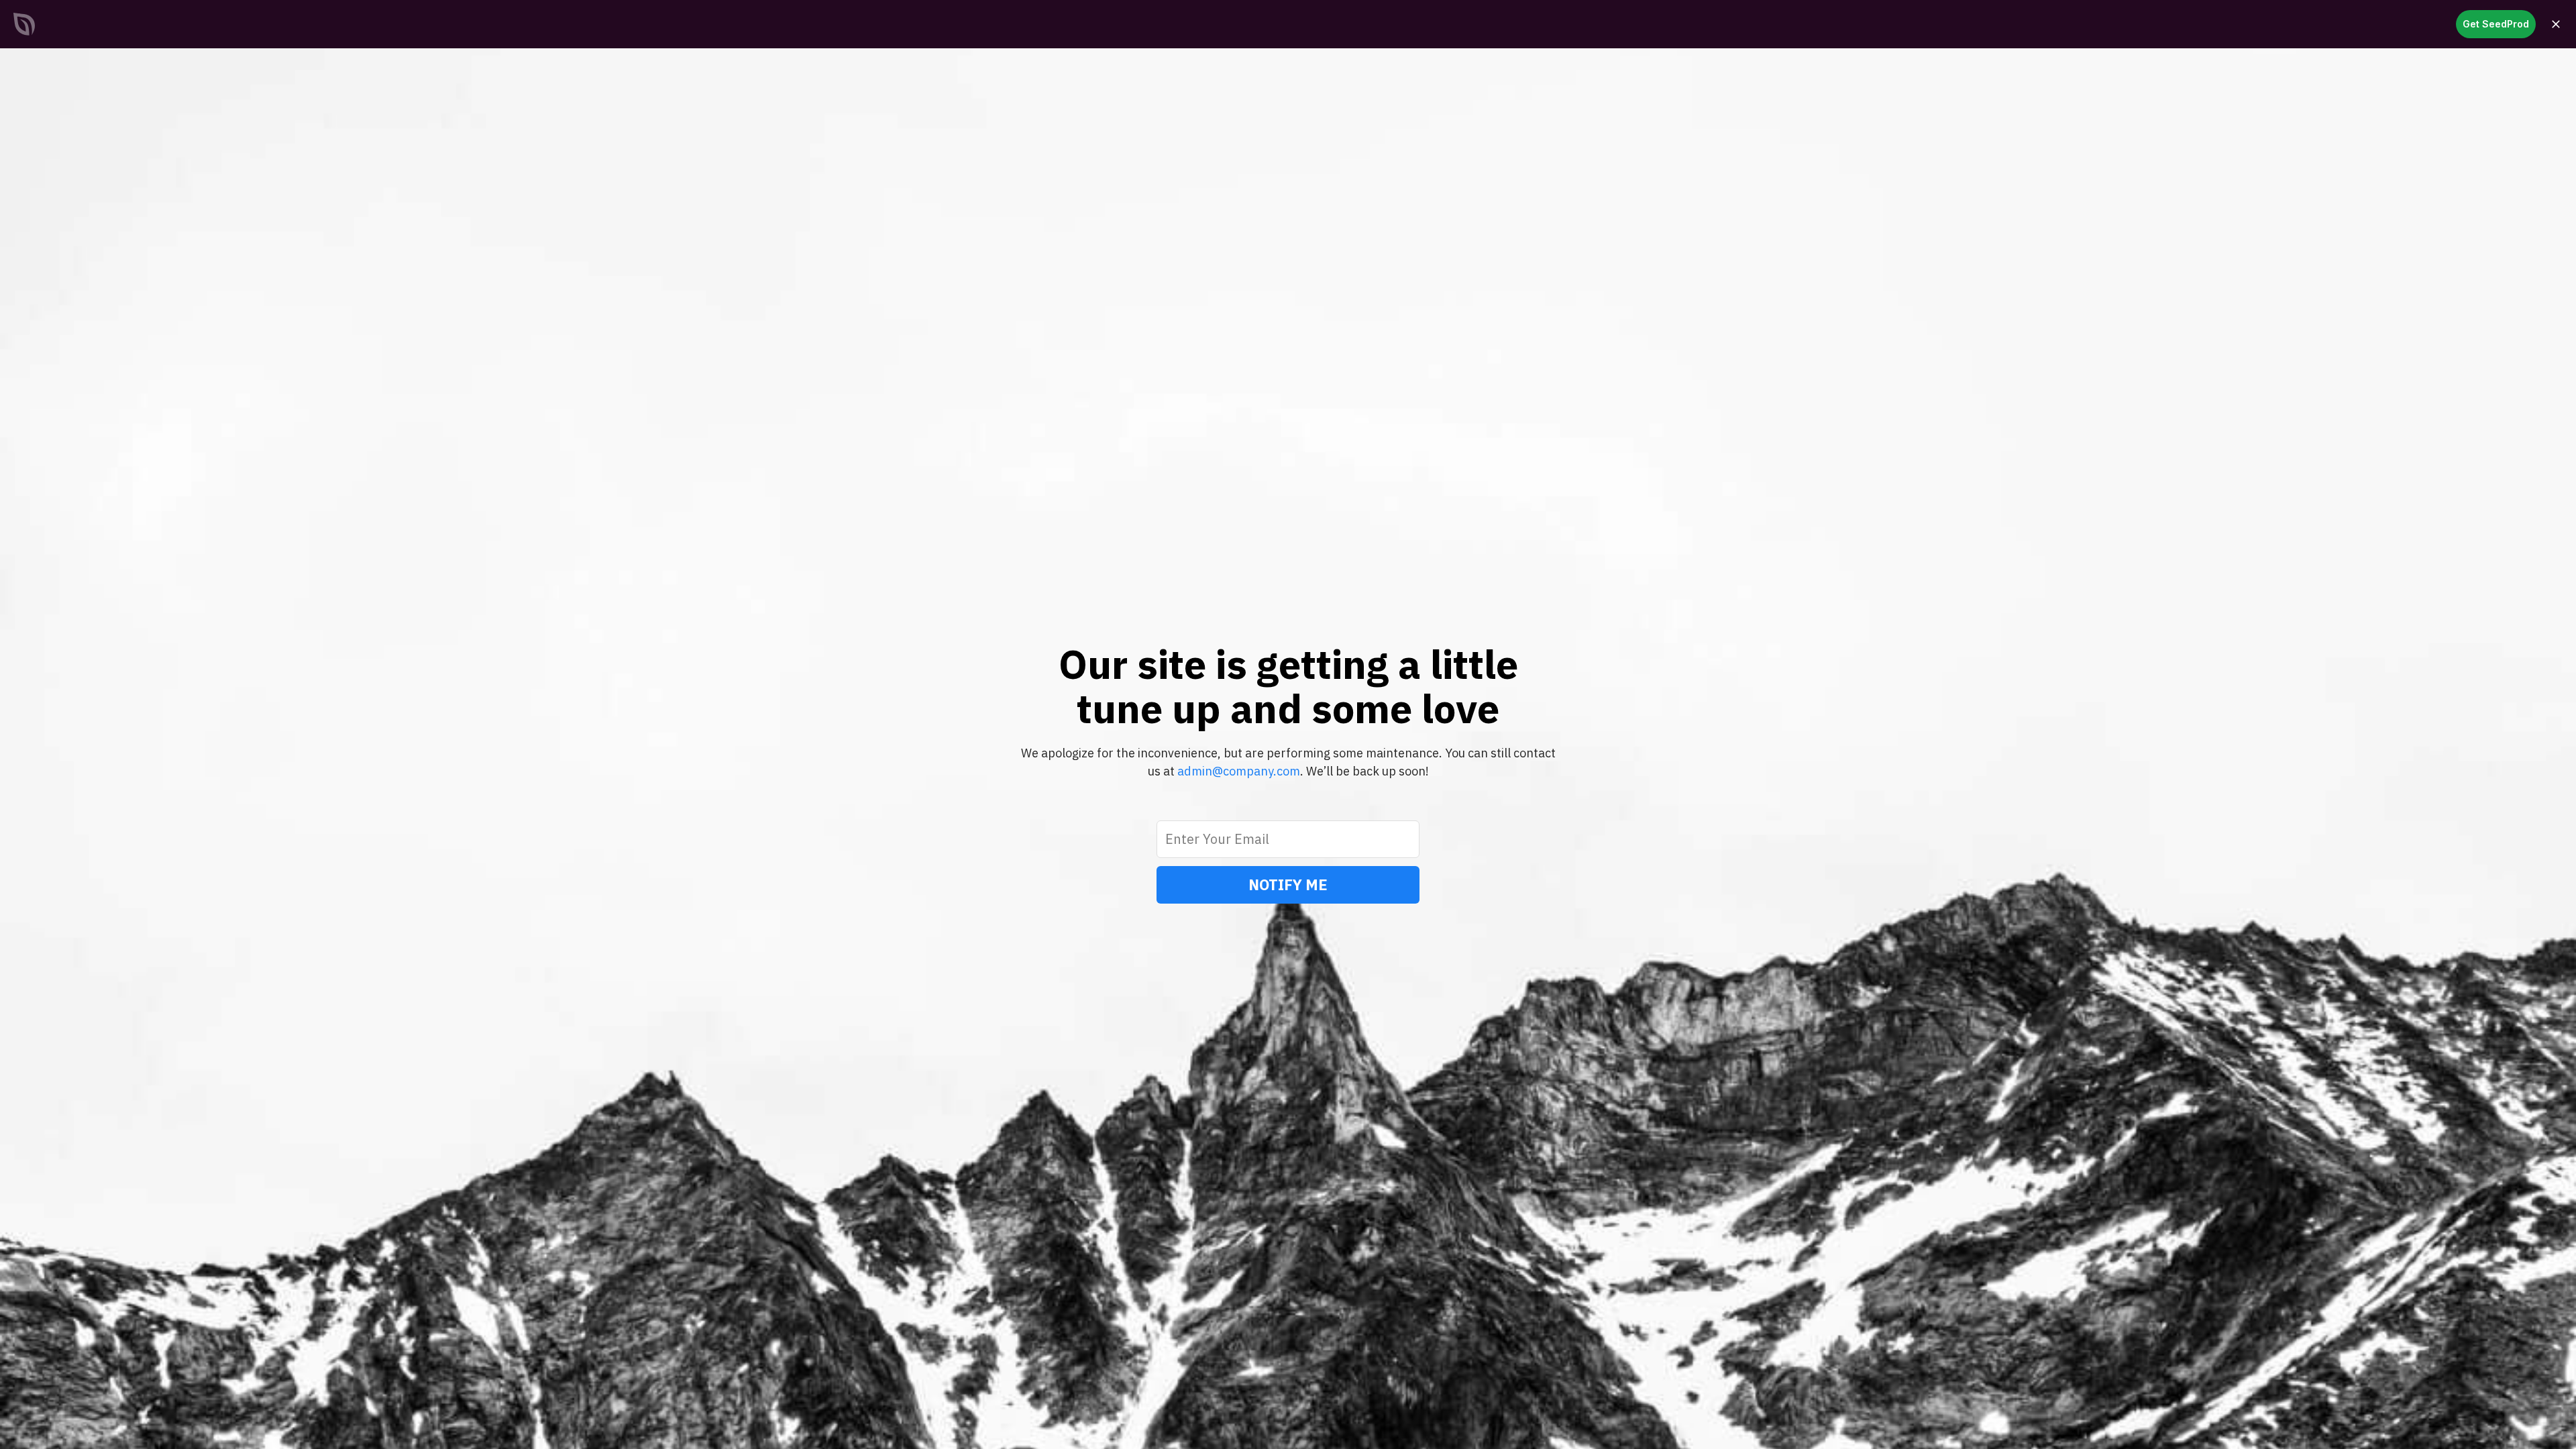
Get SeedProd (2496, 24)
